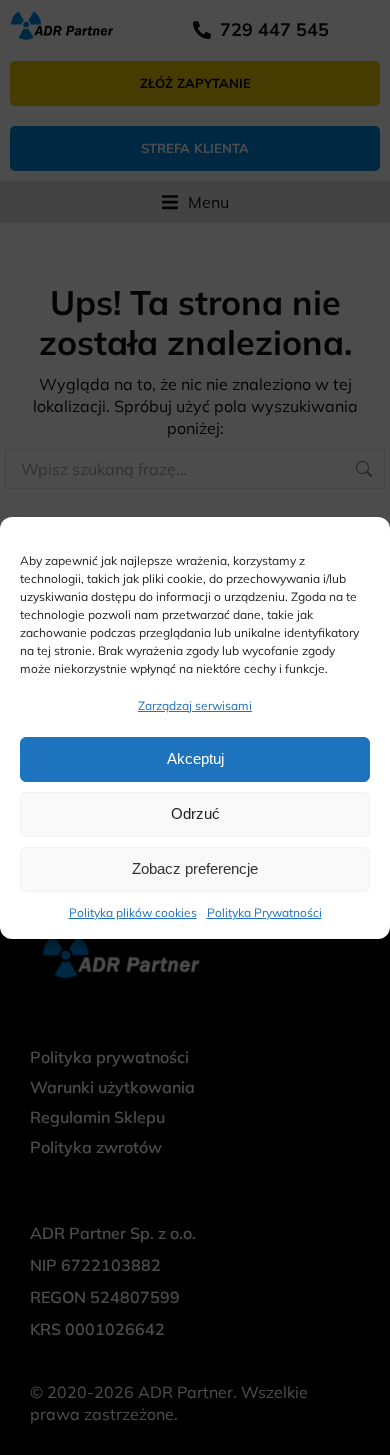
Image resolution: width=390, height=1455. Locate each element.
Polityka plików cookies (133, 912)
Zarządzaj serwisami (195, 705)
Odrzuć (195, 813)
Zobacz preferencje (195, 868)
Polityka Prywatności (264, 912)
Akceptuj (195, 758)
